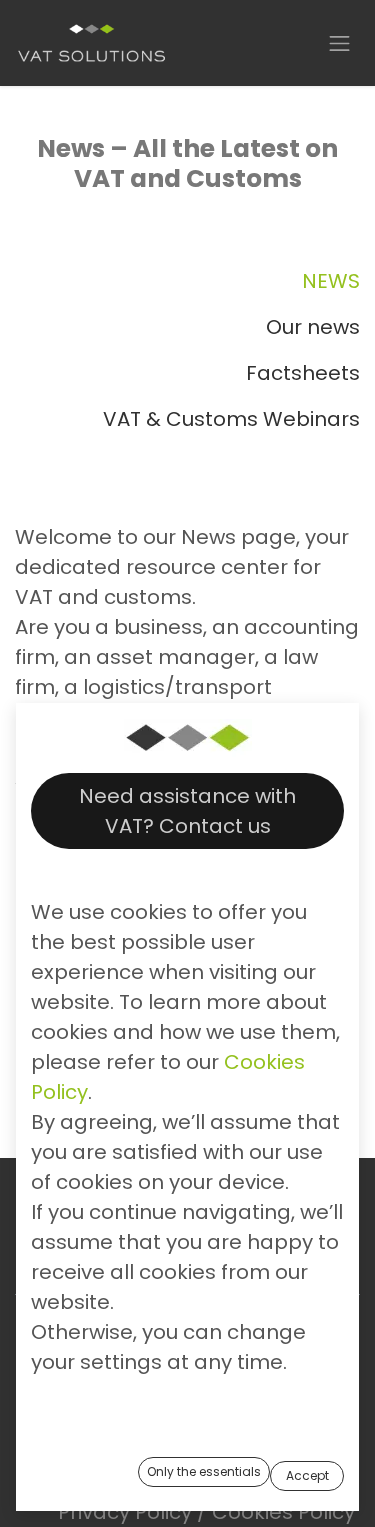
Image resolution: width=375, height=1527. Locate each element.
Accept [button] (307, 1475)
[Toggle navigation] (340, 43)
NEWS (331, 281)
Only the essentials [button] (204, 1471)
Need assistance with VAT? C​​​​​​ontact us (187, 811)
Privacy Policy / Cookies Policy (206, 1512)
